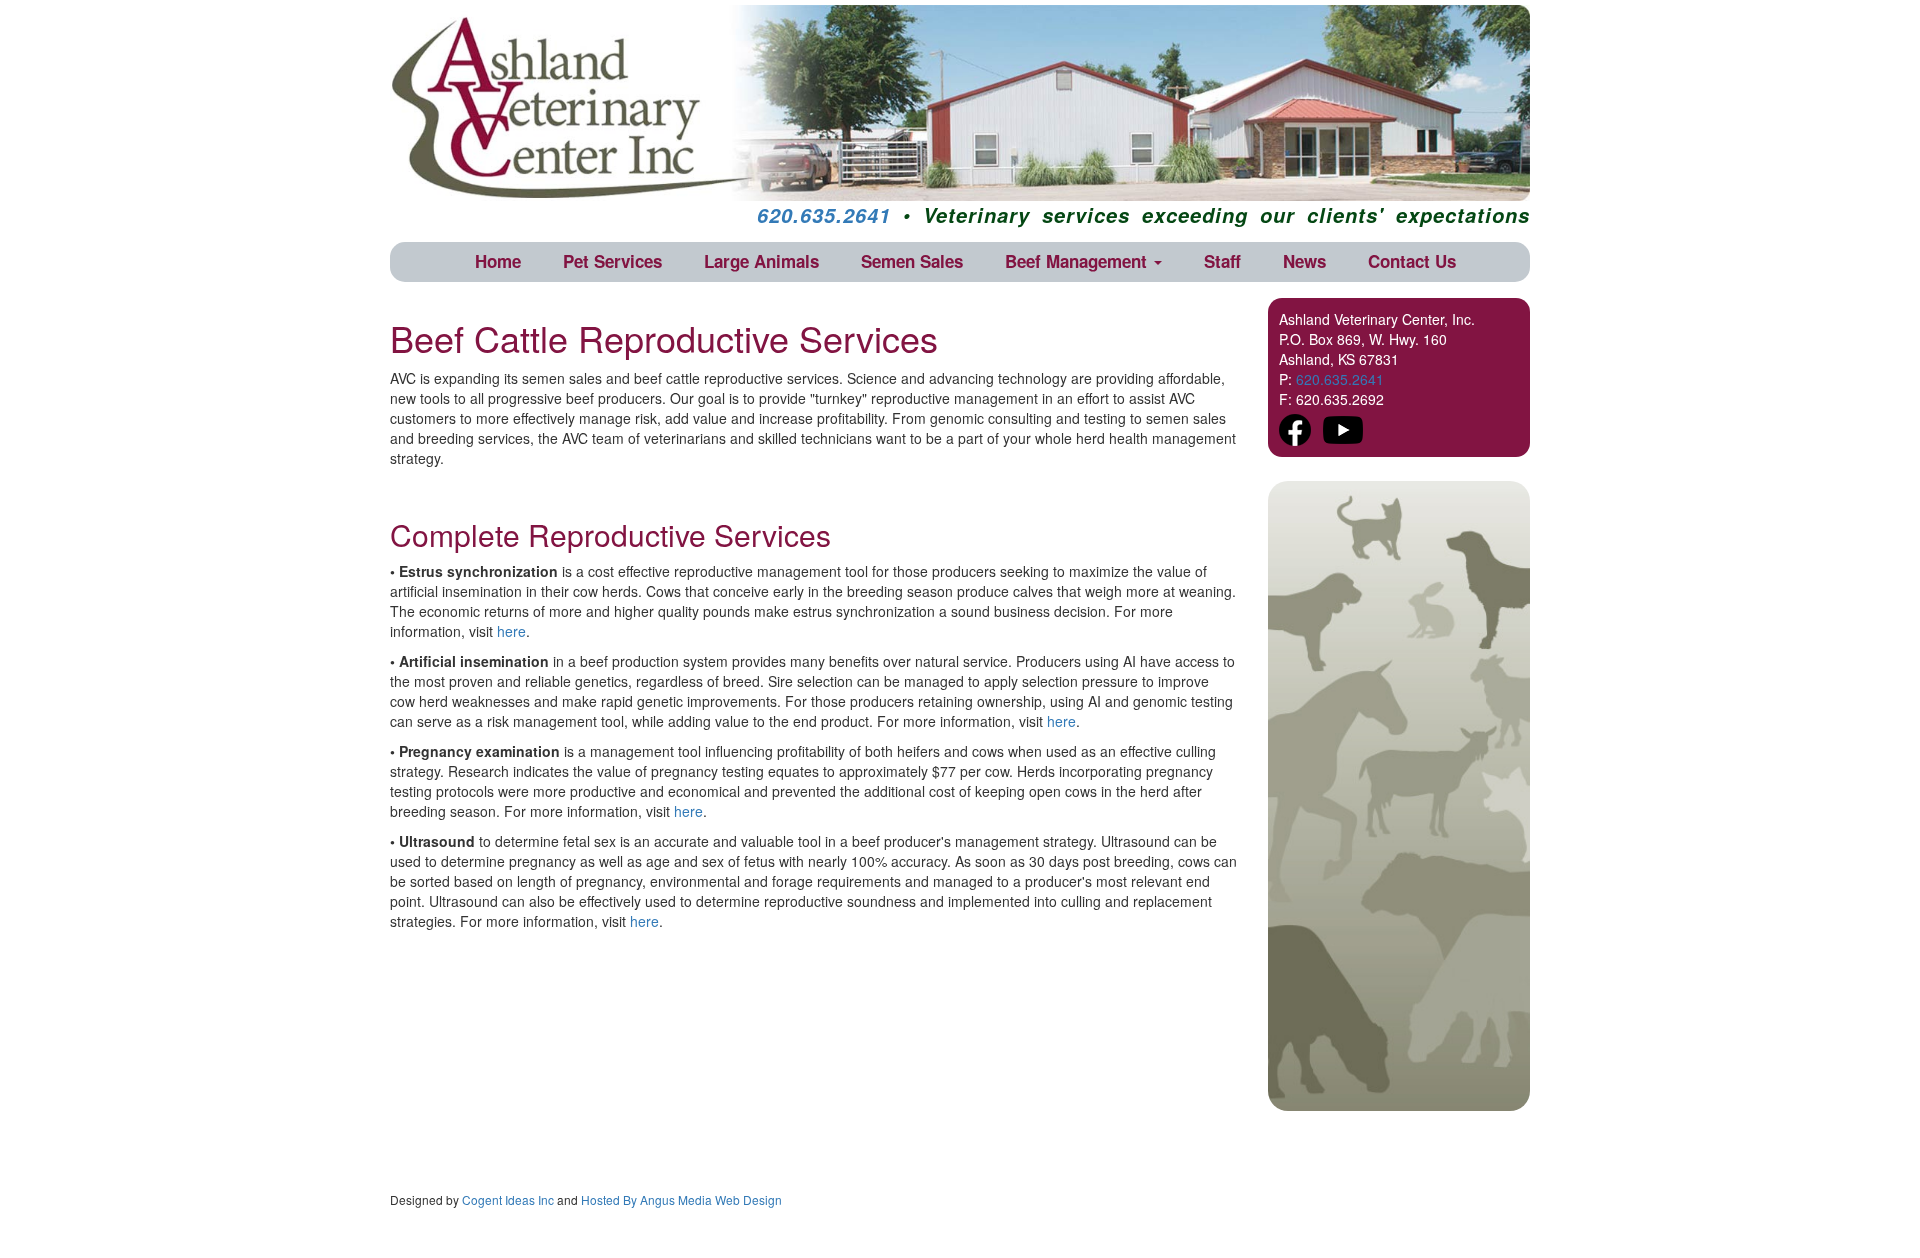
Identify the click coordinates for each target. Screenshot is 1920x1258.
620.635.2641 (824, 215)
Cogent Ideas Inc (508, 1199)
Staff (1222, 261)
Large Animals (761, 261)
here (511, 631)
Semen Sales (912, 261)
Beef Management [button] (1078, 261)
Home (498, 261)
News (1304, 261)
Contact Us (1412, 261)
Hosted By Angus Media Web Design (681, 1199)
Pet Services (612, 261)
